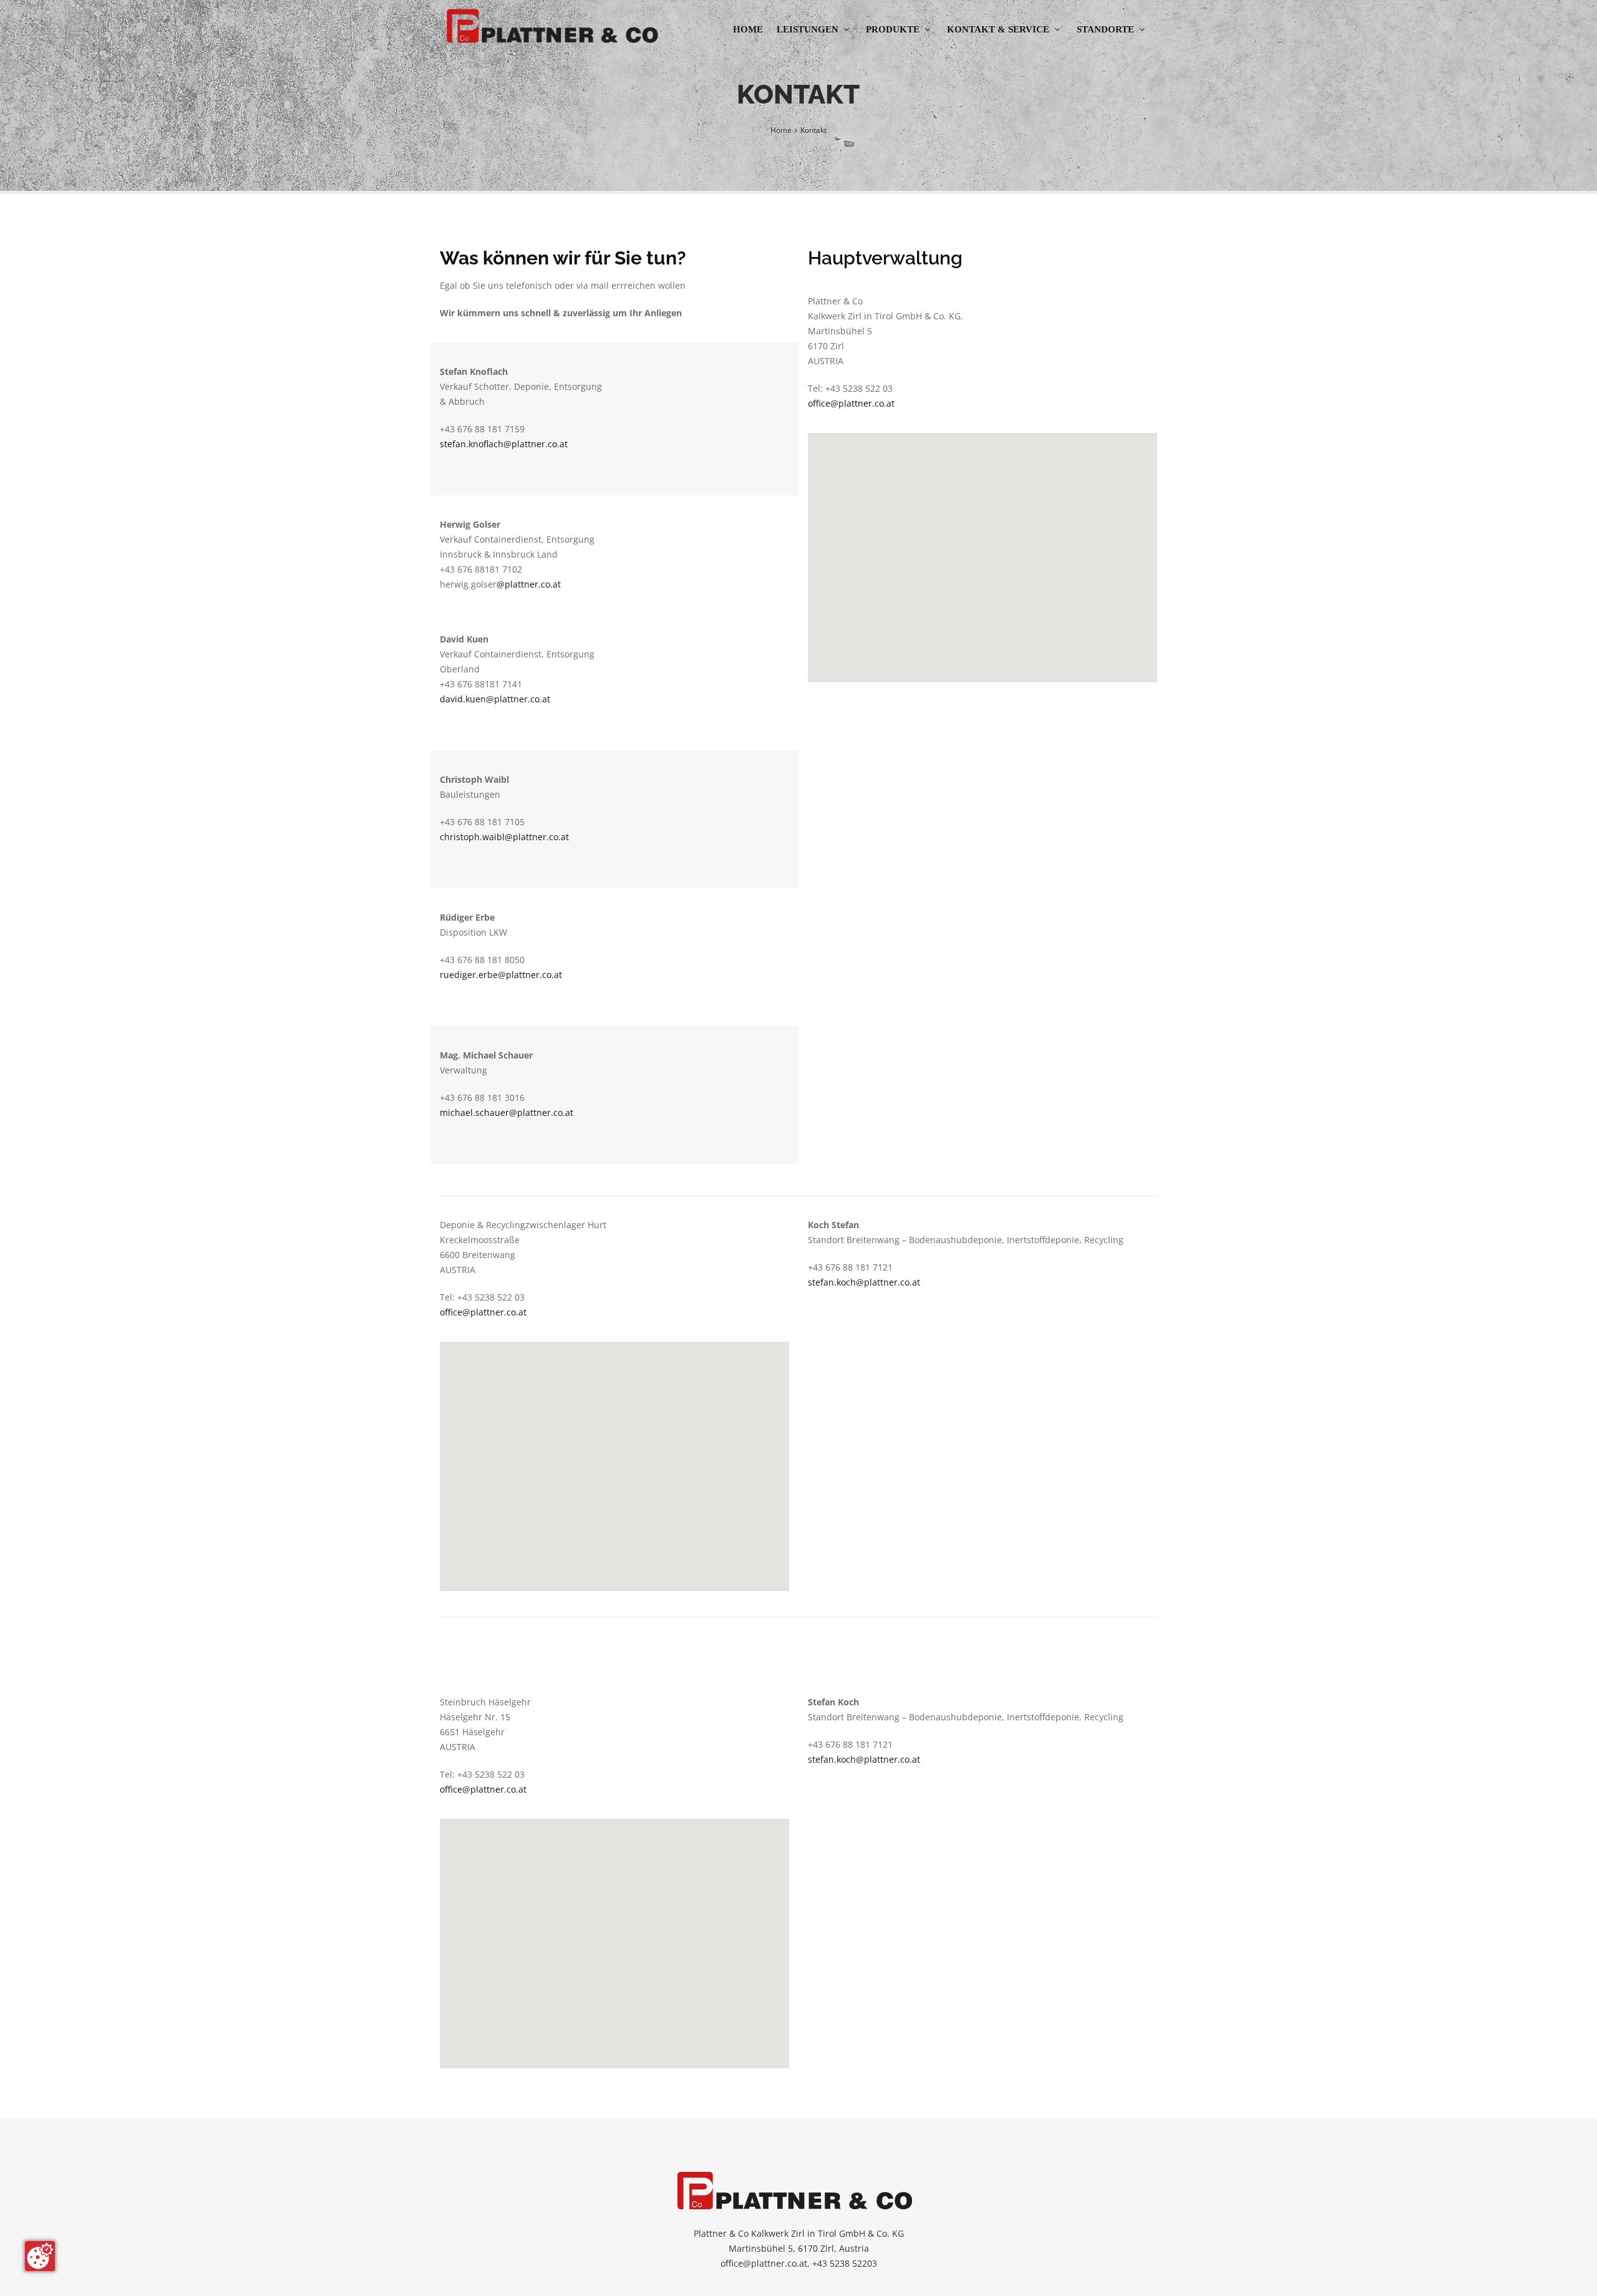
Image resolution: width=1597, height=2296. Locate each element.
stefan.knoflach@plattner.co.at (504, 444)
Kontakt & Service (998, 29)
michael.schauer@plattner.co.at (507, 1112)
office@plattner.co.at (851, 403)
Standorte (1105, 29)
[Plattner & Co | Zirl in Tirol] (555, 26)
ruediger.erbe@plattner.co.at (501, 975)
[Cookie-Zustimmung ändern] (40, 2256)
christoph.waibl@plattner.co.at (504, 837)
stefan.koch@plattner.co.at (864, 1282)
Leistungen (808, 29)
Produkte (893, 29)
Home (748, 29)
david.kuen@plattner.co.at (495, 699)
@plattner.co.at (529, 584)
